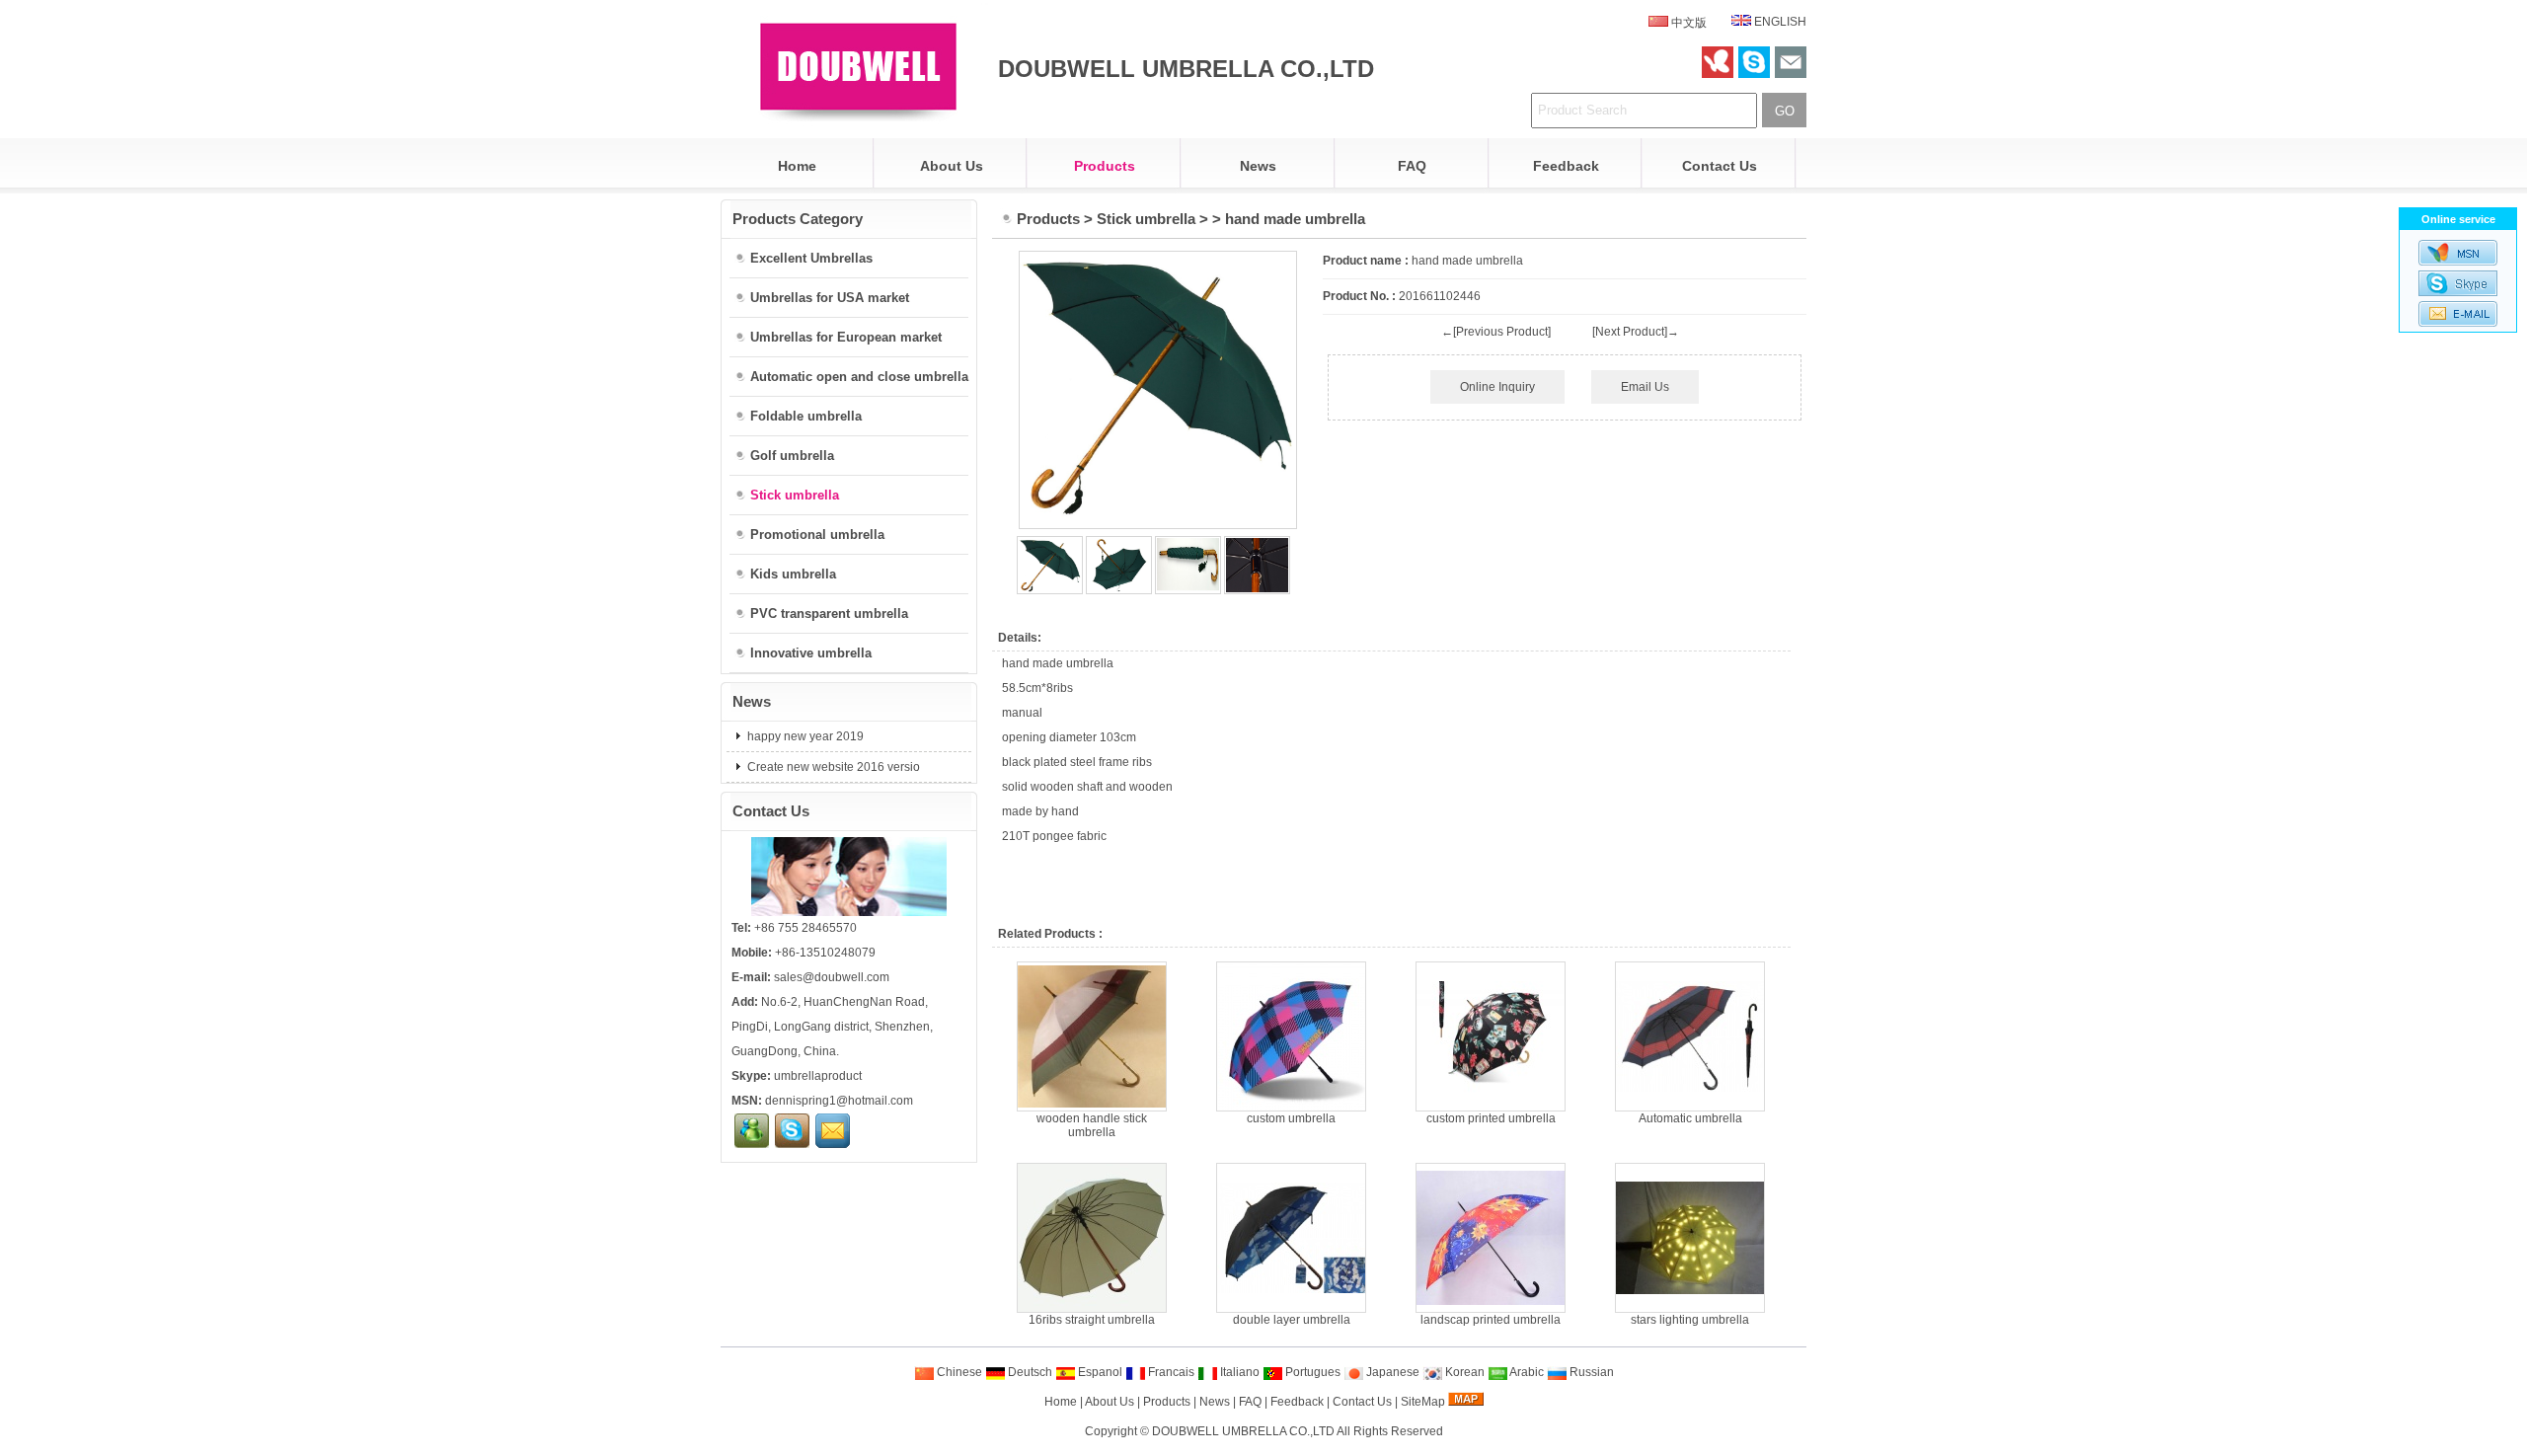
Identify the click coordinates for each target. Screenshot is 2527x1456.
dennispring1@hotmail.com (839, 1101)
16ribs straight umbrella (1092, 1320)
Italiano (1238, 1372)
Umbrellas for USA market (830, 298)
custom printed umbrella (1491, 1118)
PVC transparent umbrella (829, 613)
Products (1105, 166)
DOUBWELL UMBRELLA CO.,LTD (1243, 1431)
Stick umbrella (1146, 219)
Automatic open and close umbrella (859, 377)
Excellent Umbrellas (811, 258)
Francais (1170, 1372)
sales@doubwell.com (832, 977)
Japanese (1391, 1372)
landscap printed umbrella (1491, 1320)
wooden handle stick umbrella (1092, 1125)
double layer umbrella (1292, 1320)
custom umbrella (1291, 1118)
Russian (1590, 1372)
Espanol (1099, 1372)
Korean (1463, 1372)
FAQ (1412, 166)
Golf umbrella (792, 456)
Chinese (958, 1372)
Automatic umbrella (1690, 1118)
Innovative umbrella (811, 653)
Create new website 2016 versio (832, 767)
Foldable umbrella (806, 416)
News (1258, 166)
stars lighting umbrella (1690, 1320)
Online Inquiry (1497, 387)
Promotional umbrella (817, 535)
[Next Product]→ (1636, 332)
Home (797, 166)
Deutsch (1029, 1372)
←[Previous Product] (1496, 332)
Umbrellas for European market (846, 337)
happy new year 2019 (804, 736)
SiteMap (1423, 1402)
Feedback (1566, 166)
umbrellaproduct (818, 1076)
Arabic (1526, 1372)
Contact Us (1720, 166)
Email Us (1645, 387)
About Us (952, 166)
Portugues (1311, 1372)
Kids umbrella (793, 574)
